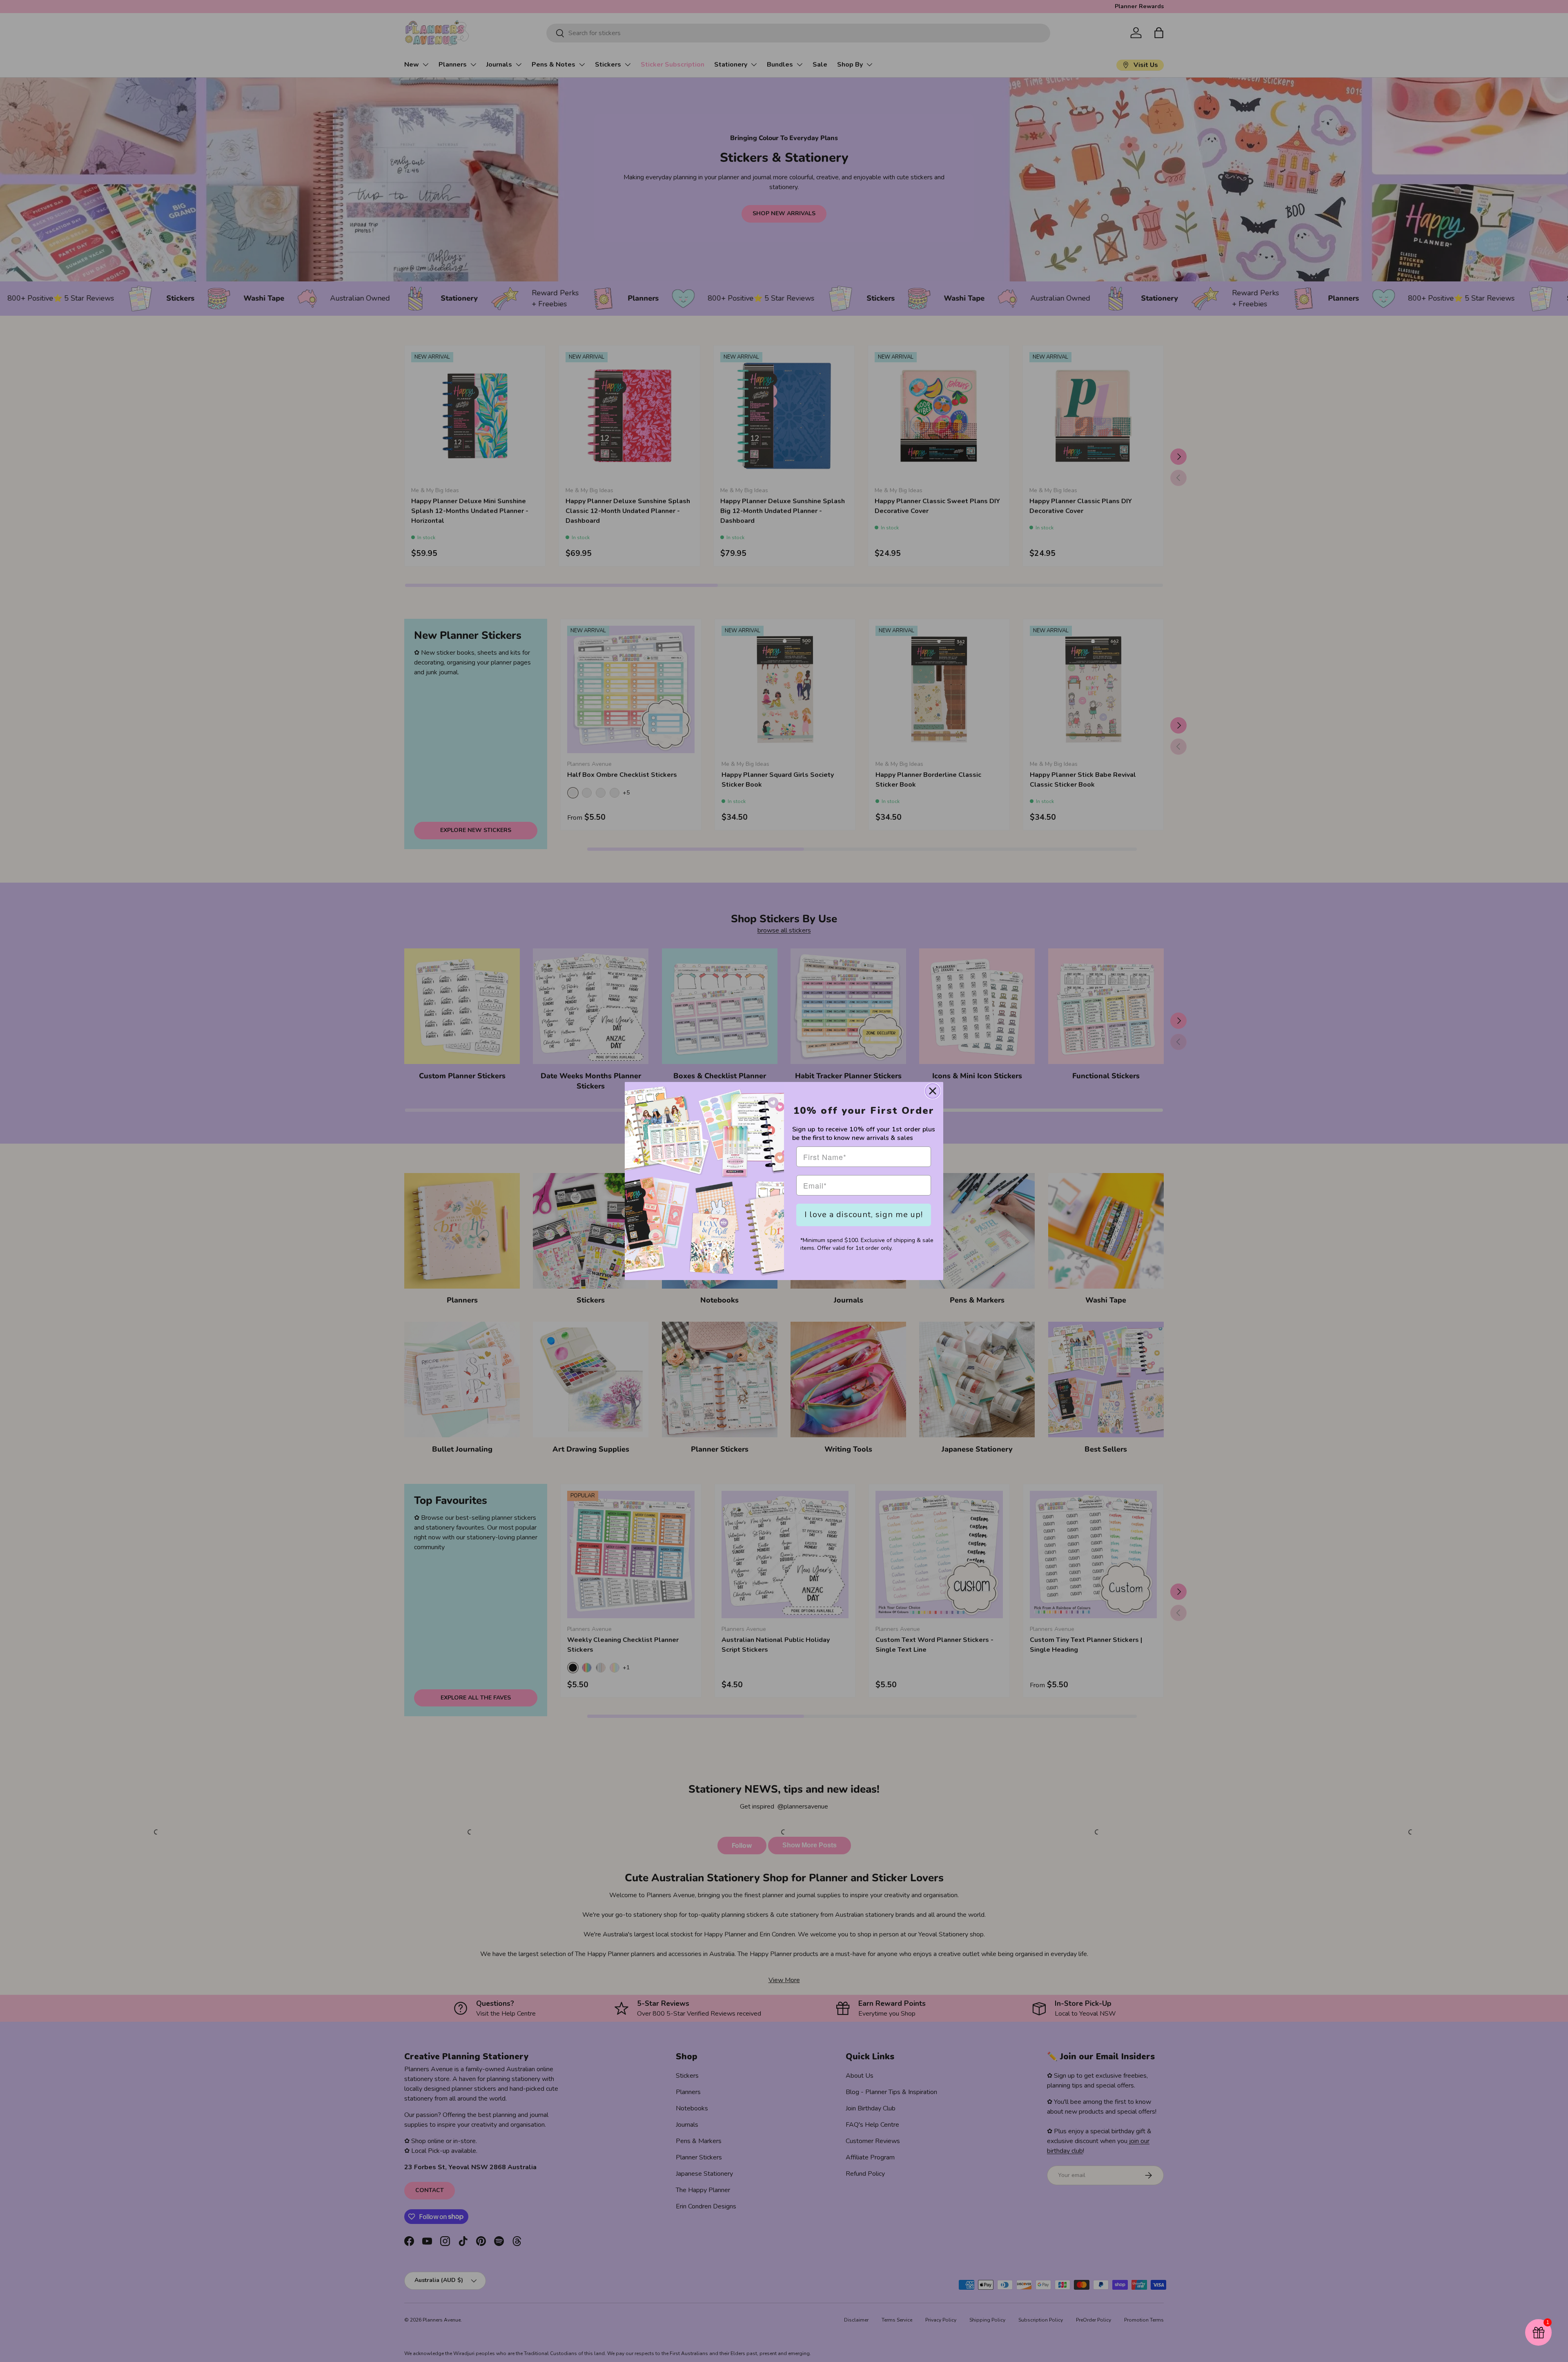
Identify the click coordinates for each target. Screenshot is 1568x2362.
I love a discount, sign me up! (864, 1214)
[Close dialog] (933, 1091)
